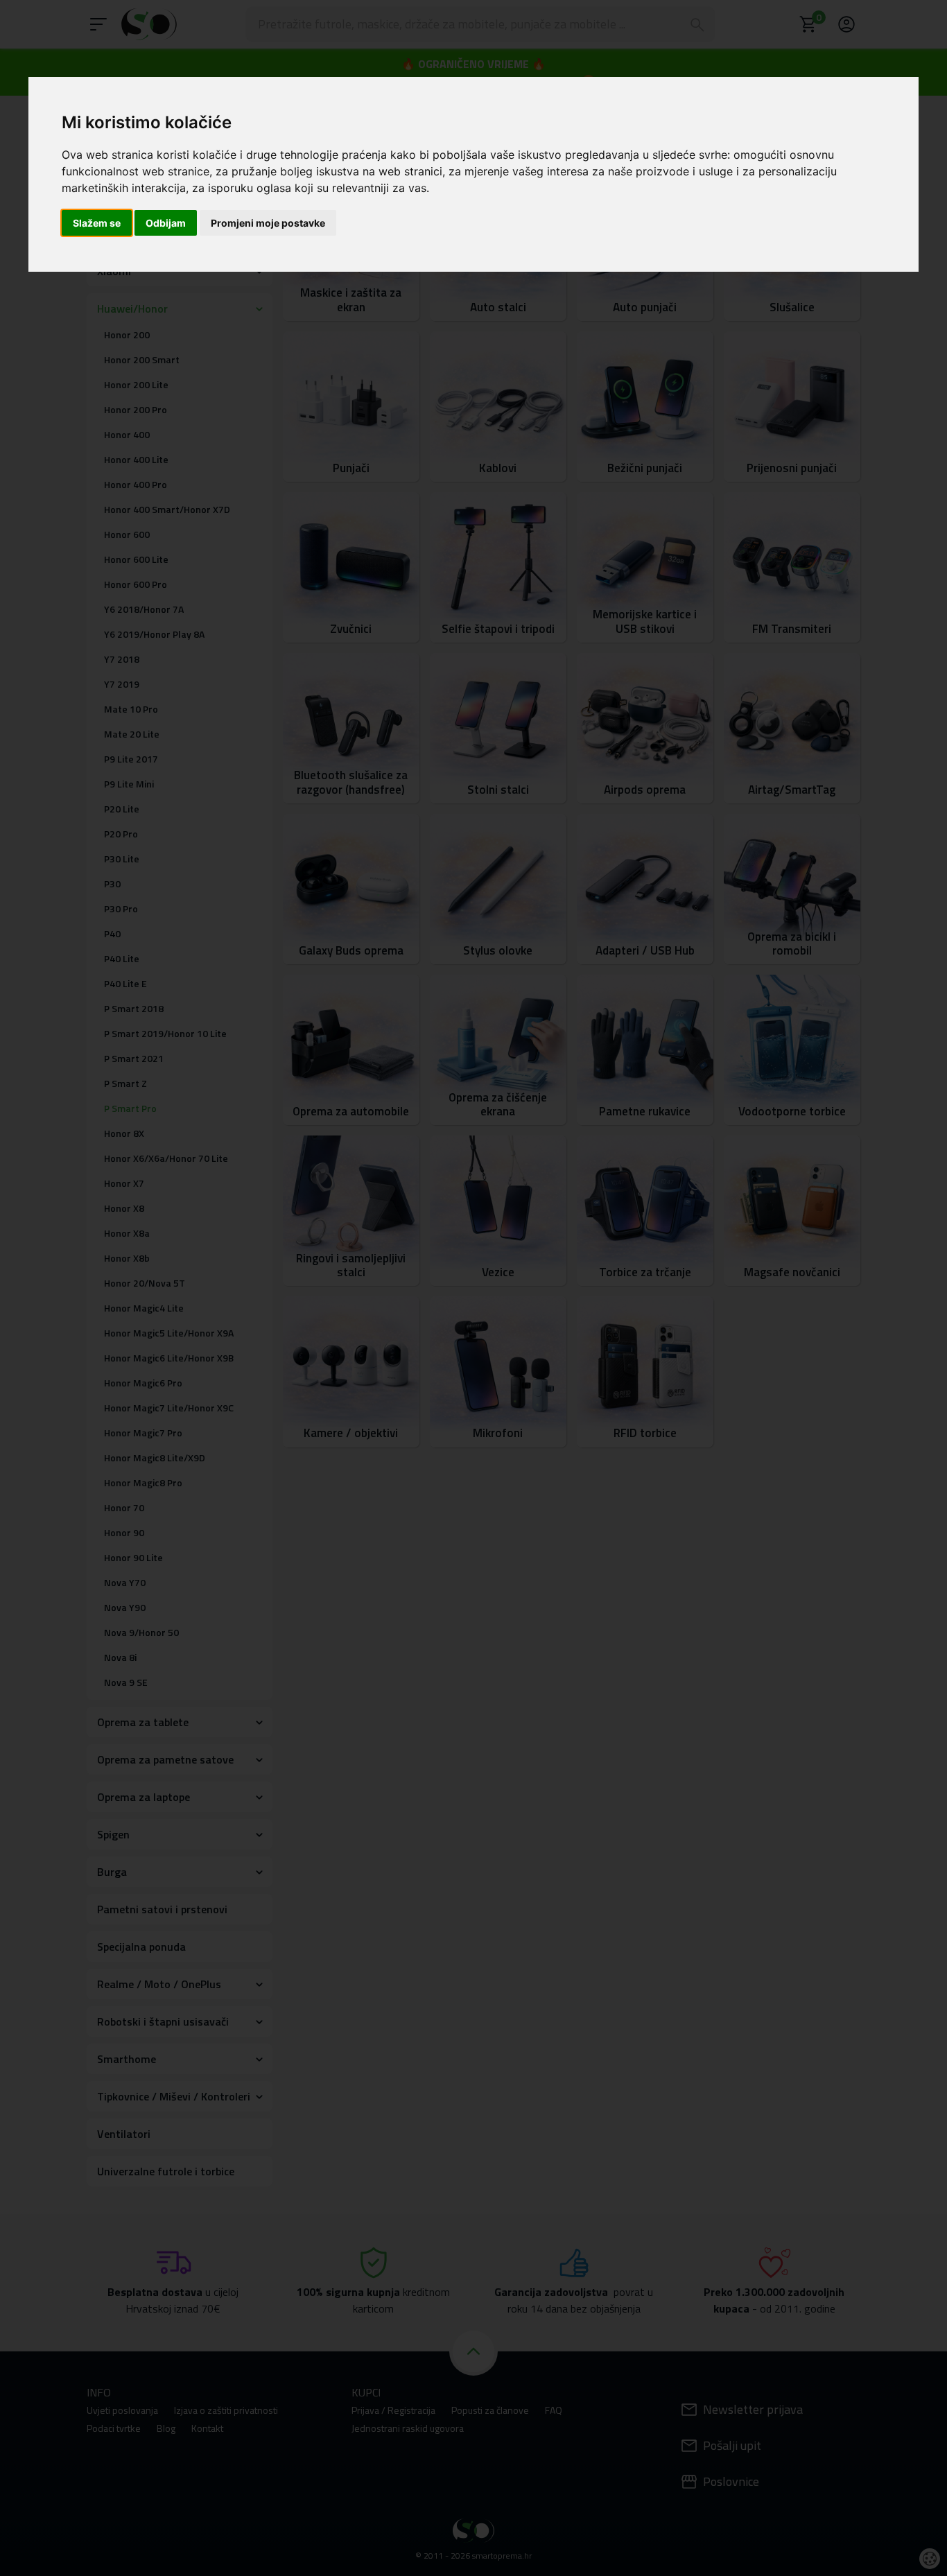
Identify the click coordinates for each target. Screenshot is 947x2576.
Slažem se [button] (97, 223)
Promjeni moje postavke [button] (268, 223)
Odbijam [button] (166, 223)
